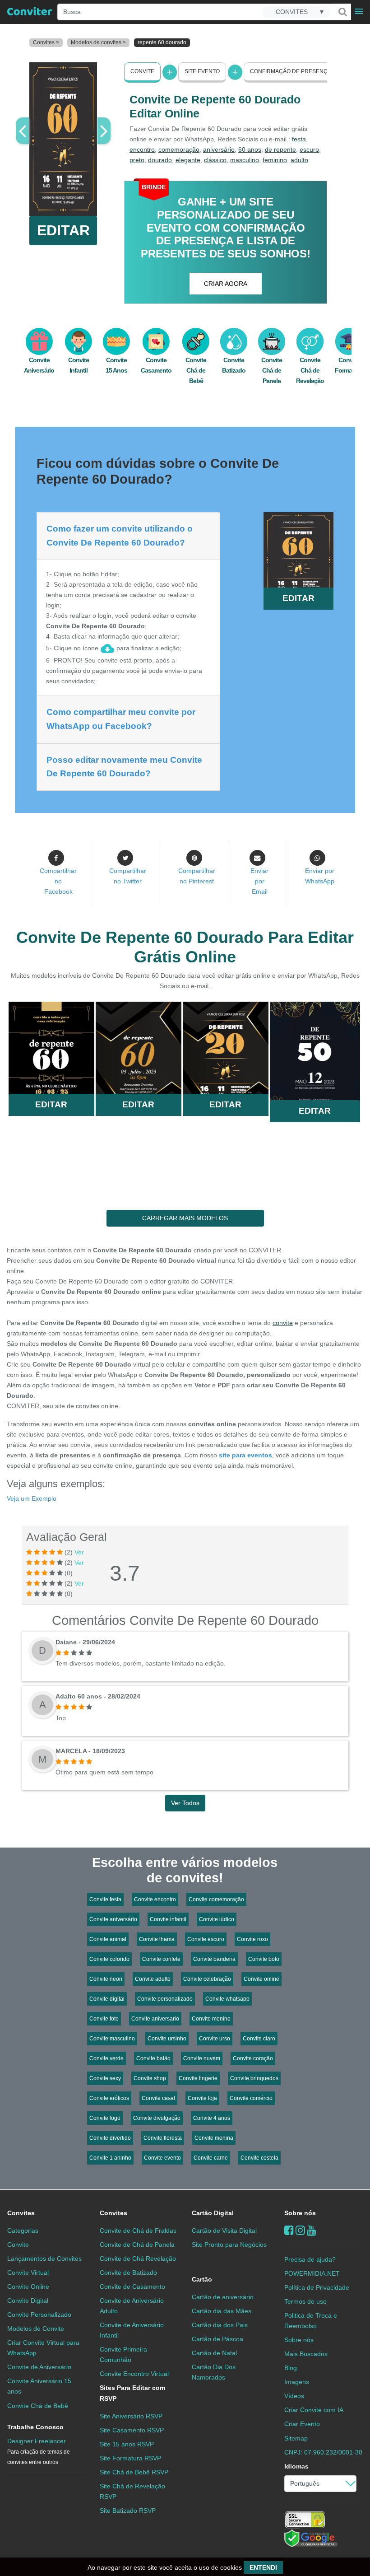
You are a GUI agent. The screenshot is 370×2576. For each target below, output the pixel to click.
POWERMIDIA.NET (312, 2273)
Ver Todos (185, 1803)
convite (283, 1323)
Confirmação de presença (291, 71)
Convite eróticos (109, 2098)
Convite (142, 71)
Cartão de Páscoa (217, 2339)
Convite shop (150, 2078)
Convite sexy (105, 2078)
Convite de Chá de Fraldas (138, 2231)
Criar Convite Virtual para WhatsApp (43, 2348)
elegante (188, 160)
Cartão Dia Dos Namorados (214, 2372)
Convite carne (211, 2158)
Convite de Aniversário (39, 2367)
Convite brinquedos (254, 2078)
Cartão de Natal (214, 2353)
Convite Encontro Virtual (134, 2374)
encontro (142, 149)
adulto (299, 160)
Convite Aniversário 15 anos (39, 2386)
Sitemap (296, 2438)
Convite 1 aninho (110, 2158)
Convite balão (153, 2058)
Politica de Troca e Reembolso (311, 2321)
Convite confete (161, 1959)
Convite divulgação (157, 2118)
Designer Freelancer (39, 2451)
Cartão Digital (213, 2213)
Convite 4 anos (212, 2118)
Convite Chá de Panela (272, 370)
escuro (309, 149)
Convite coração (253, 2058)
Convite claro (259, 2039)
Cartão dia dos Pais (220, 2325)
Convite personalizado (165, 1999)
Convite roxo (252, 1939)
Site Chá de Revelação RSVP (132, 2491)
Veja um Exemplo (32, 1498)
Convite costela (259, 2158)
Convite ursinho (167, 2039)
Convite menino (211, 2019)
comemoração (179, 149)
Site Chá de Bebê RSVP (134, 2472)
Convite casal (158, 2098)
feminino (275, 160)
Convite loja (202, 2098)
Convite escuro (206, 1939)
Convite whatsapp (227, 1999)
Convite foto (104, 2019)
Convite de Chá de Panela (137, 2245)
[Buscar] (342, 12)
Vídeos (294, 2396)
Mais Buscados (306, 2354)
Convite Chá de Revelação (310, 370)
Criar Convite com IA (314, 2410)
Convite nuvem (202, 2058)
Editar (51, 1104)
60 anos (250, 149)
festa (299, 139)
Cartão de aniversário (223, 2297)
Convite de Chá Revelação (138, 2259)
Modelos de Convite (36, 2329)
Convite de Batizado (128, 2273)
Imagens (297, 2382)
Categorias (23, 2231)
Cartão (202, 2279)
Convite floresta (163, 2138)
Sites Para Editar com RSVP (132, 2393)
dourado (160, 160)
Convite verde (106, 2058)
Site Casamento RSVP (132, 2430)
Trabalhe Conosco (35, 2427)
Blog (291, 2368)
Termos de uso (305, 2301)
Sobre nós (300, 2213)
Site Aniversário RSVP (131, 2416)
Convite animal (108, 1939)
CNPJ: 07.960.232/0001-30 (323, 2452)
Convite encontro (155, 1899)
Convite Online (28, 2287)
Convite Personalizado (39, 2315)
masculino (245, 160)
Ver (79, 1552)
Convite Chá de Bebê (196, 370)
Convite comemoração (216, 1899)
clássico (215, 160)
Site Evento (202, 71)
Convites (21, 2213)
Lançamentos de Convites (44, 2259)
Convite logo (105, 2118)
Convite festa (105, 1899)
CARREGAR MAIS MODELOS (185, 1218)
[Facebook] (289, 2230)
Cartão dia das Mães (222, 2311)
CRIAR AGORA (226, 284)
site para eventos (245, 1455)
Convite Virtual (28, 2273)
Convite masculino (112, 2039)
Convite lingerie (198, 2078)
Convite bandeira (214, 1959)
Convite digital (107, 1999)
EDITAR (63, 230)
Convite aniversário (113, 1919)
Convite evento (162, 2158)
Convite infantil (168, 1919)
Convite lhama (157, 1939)
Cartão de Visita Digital (224, 2231)
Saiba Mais (51, 1050)
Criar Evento (302, 2424)
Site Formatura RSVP (130, 2458)
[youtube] (312, 2230)
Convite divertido (110, 2138)
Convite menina (214, 2138)
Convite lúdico (217, 1919)
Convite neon (106, 1979)
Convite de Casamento (132, 2287)
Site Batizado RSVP (128, 2511)
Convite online (261, 1979)
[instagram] (300, 2230)
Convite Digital (28, 2301)
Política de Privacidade (317, 2287)
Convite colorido (109, 1959)
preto (137, 160)
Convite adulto (153, 1979)
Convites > (46, 42)
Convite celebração (207, 1979)
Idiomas (296, 2466)
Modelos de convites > (98, 42)
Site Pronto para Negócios (229, 2245)
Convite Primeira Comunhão (123, 2354)
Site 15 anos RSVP (127, 2444)
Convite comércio (251, 2098)
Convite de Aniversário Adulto (132, 2306)
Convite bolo (264, 1959)
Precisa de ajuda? (310, 2259)
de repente (280, 149)
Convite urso (215, 2039)
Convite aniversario (155, 2019)
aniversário (219, 149)
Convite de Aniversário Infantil (132, 2330)
